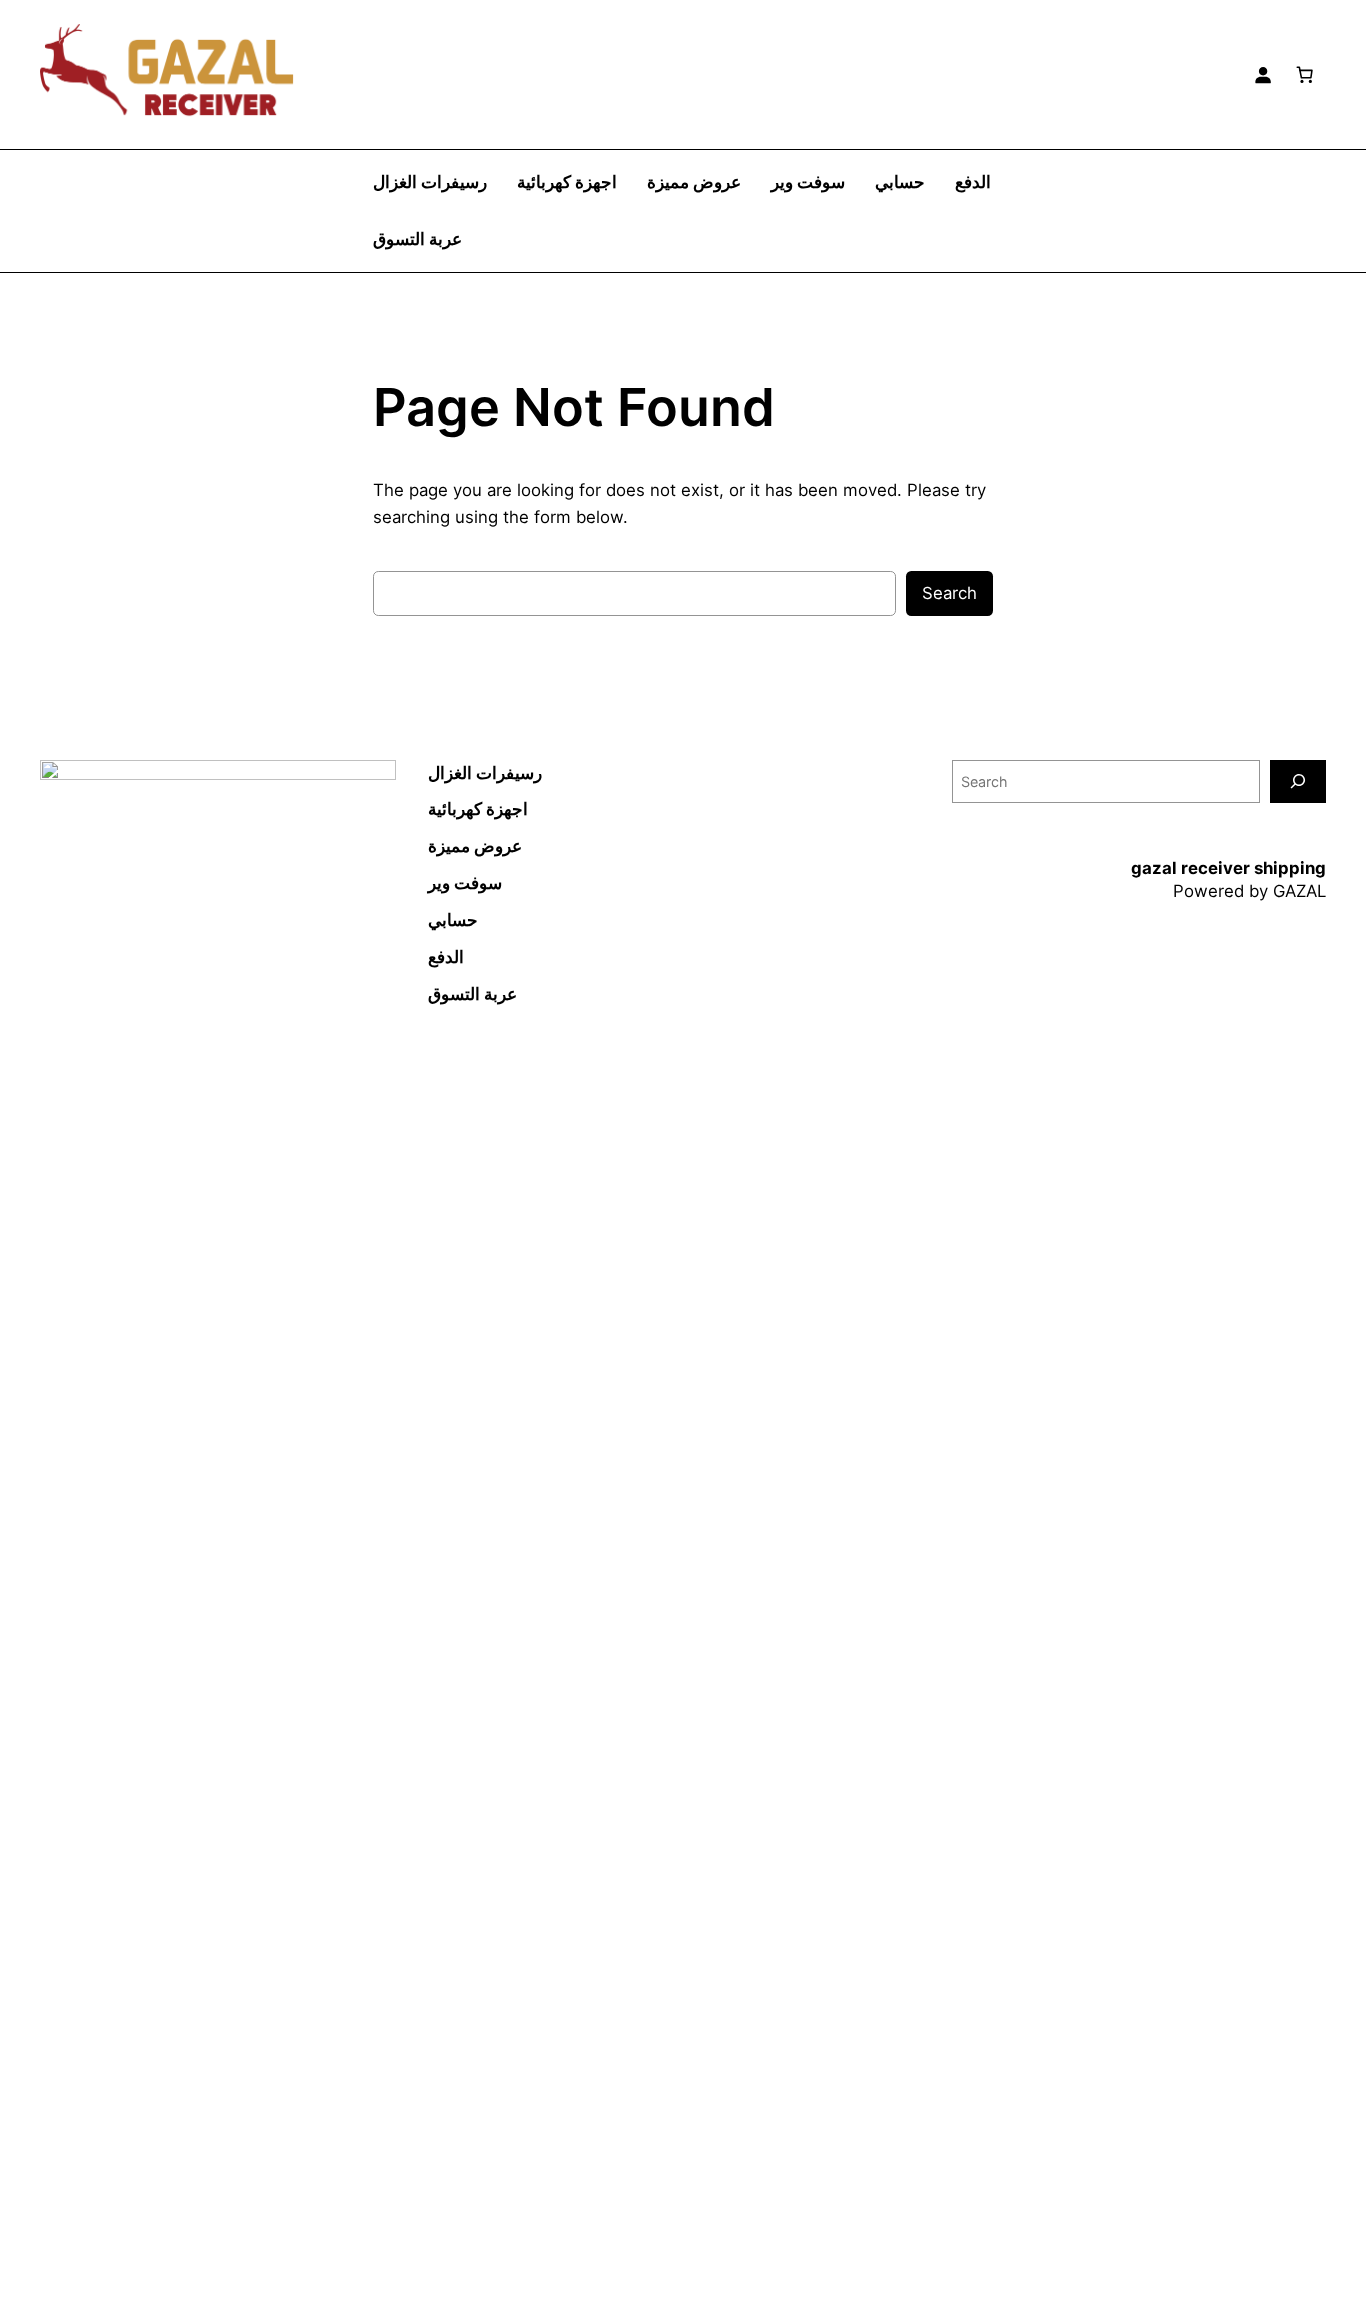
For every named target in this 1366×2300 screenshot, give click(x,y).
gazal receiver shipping (1228, 868)
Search (949, 593)
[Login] (1263, 74)
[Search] (1298, 781)
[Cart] (1305, 74)
